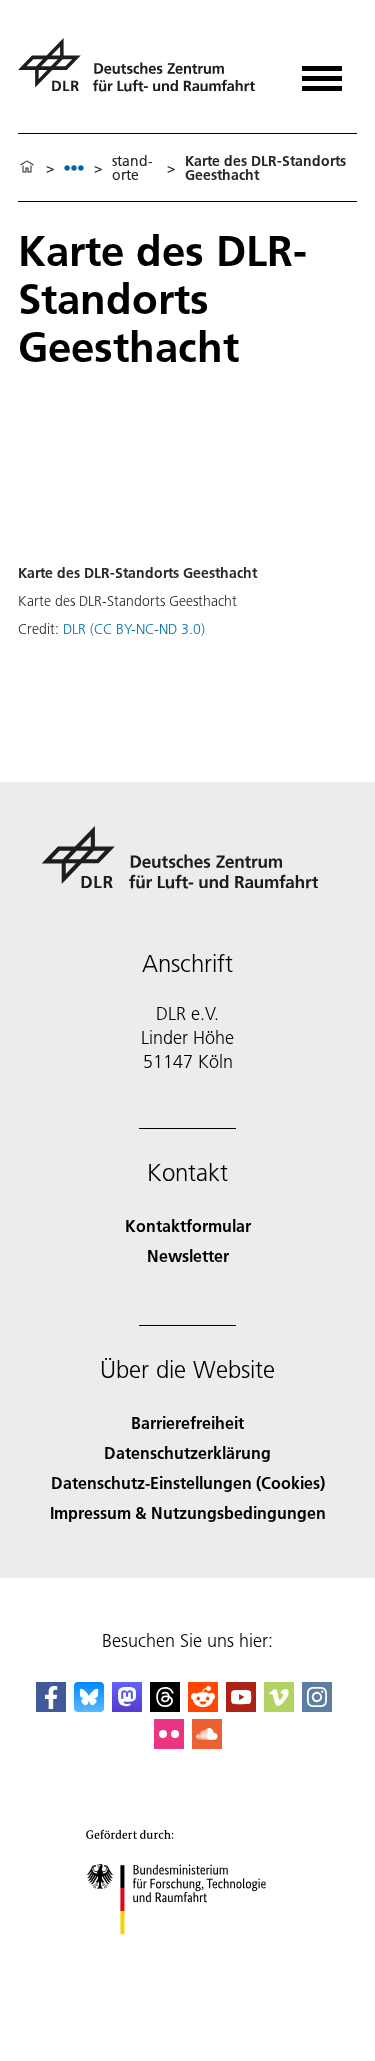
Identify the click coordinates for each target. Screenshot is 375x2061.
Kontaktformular (188, 1225)
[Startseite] (27, 168)
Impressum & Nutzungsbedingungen (188, 1512)
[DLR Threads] (165, 1705)
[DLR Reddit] (203, 1705)
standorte (132, 168)
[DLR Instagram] (317, 1705)
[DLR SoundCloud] (207, 1742)
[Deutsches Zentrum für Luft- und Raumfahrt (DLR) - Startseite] (144, 73)
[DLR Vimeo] (279, 1705)
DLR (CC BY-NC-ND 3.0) (134, 629)
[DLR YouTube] (241, 1705)
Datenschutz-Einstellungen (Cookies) (188, 1482)
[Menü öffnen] (322, 71)
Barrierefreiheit (187, 1422)
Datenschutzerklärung (187, 1452)
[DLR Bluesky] (89, 1705)
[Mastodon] (127, 1705)
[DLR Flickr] (169, 1742)
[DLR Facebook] (51, 1705)
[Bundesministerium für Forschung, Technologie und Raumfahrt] (187, 1954)
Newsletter (188, 1255)
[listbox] (74, 167)
